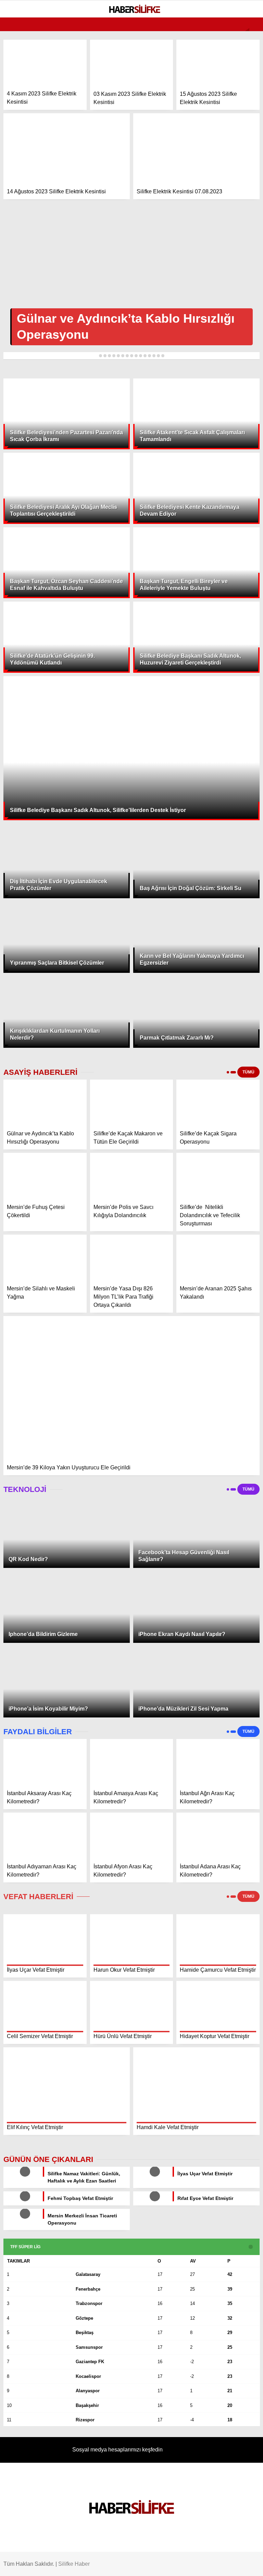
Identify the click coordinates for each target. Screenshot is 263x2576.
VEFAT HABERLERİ (31, 126)
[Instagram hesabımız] (105, 2565)
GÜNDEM (20, 70)
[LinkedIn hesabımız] (174, 2565)
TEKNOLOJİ (23, 112)
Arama (193, 33)
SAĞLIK (19, 98)
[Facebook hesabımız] (36, 2565)
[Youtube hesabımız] (140, 2565)
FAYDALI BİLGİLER (31, 153)
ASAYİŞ (18, 84)
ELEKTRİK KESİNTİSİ (33, 139)
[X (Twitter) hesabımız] (70, 2565)
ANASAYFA (22, 56)
